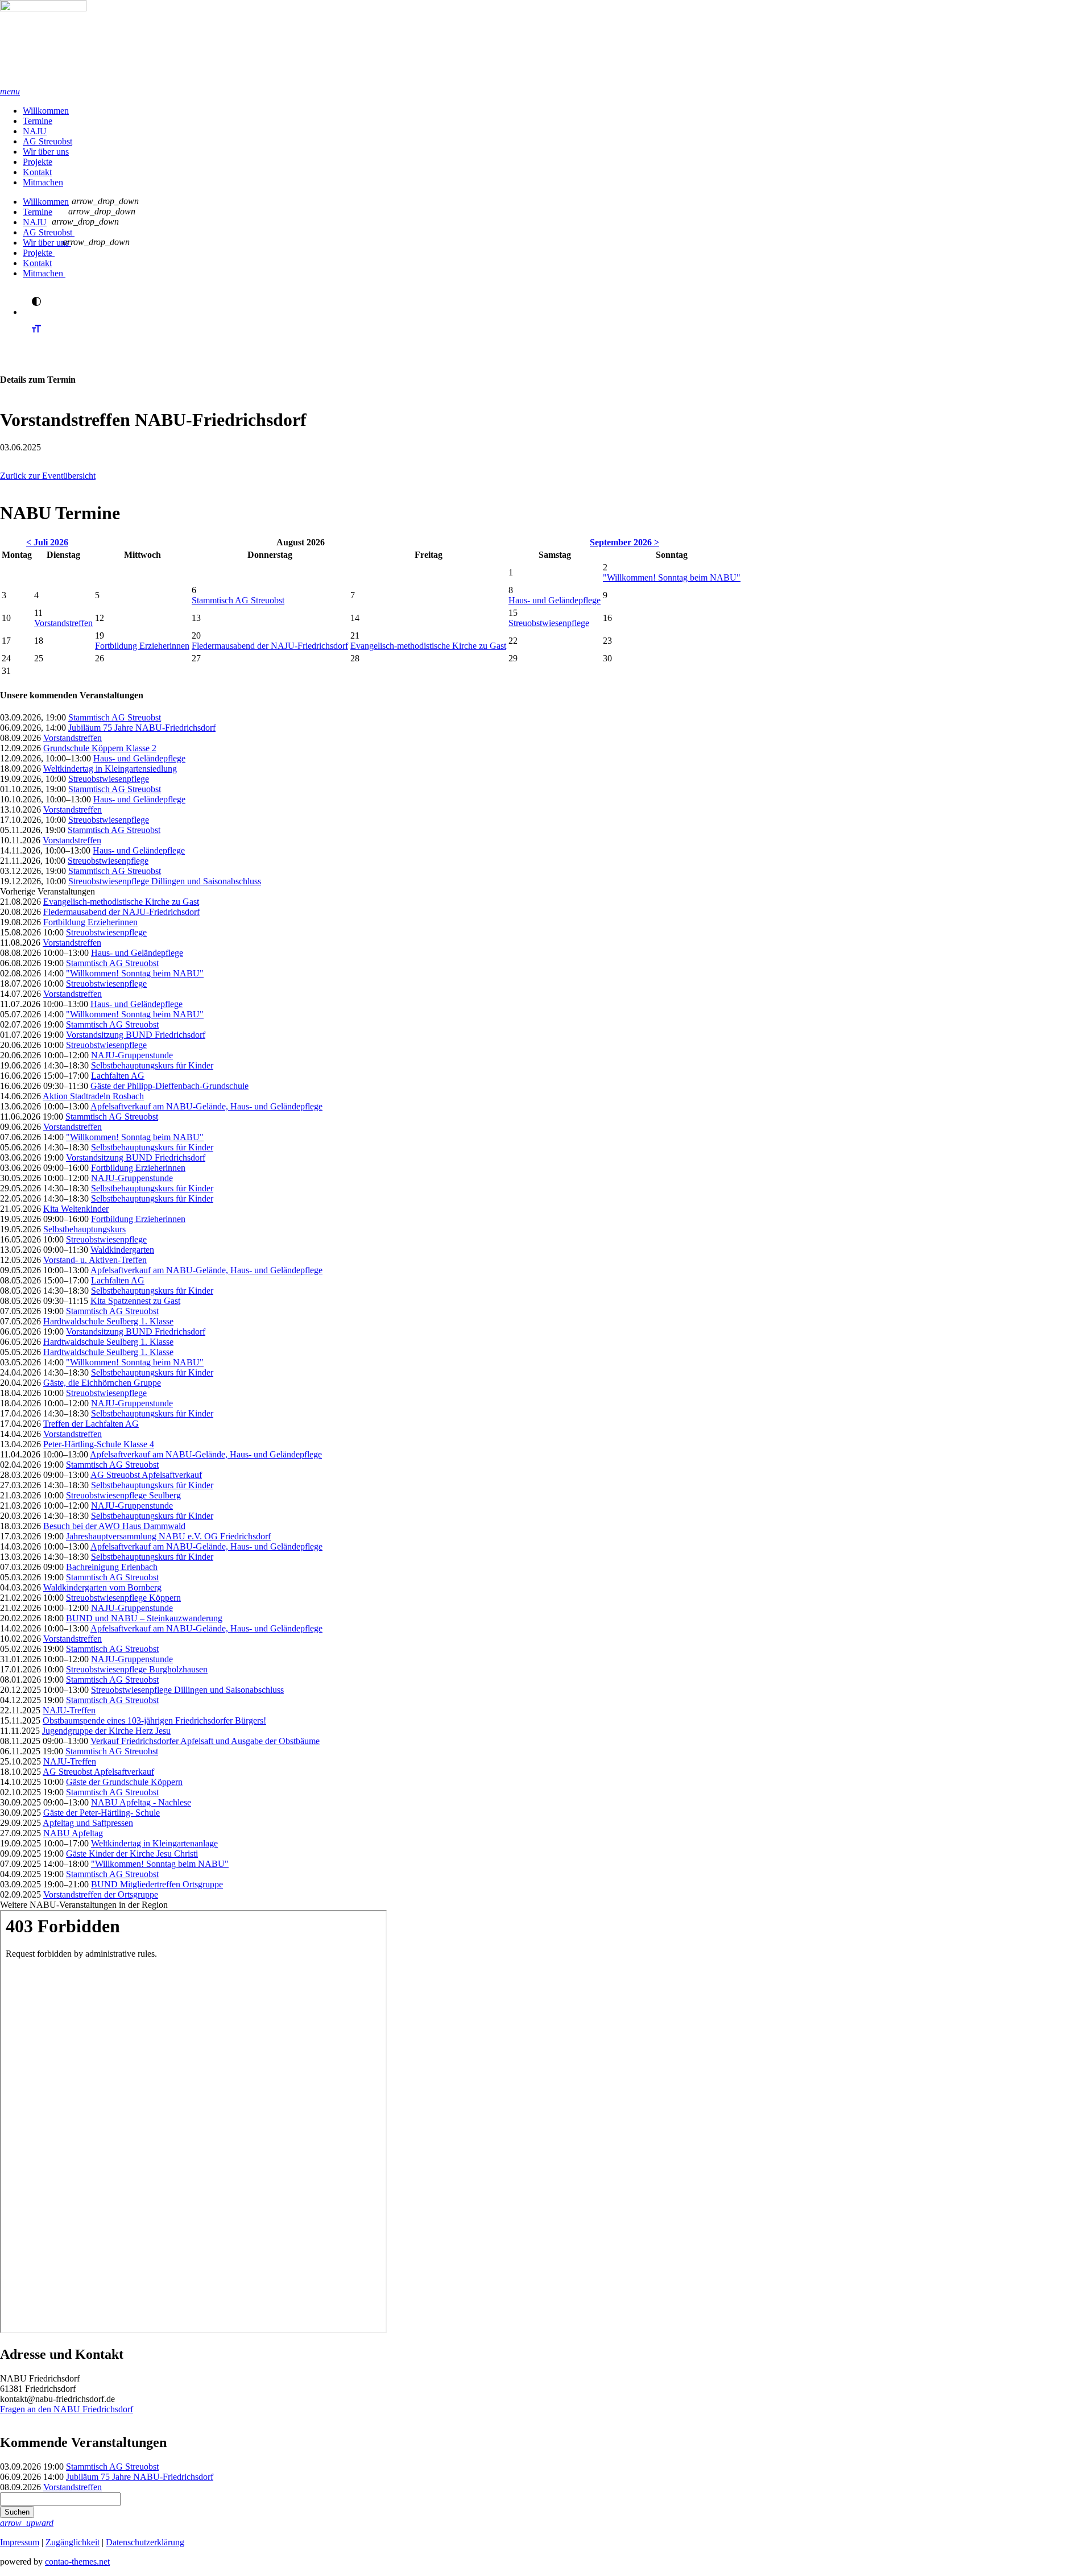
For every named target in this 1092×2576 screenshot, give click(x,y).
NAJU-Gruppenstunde (132, 1055)
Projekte (38, 162)
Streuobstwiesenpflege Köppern (123, 1598)
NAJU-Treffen (69, 1710)
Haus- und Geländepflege (555, 600)
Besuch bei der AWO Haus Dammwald (114, 1526)
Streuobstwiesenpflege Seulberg (123, 1495)
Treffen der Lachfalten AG (91, 1424)
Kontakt (37, 172)
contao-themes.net (77, 2561)
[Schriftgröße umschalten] (36, 339)
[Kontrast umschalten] (36, 301)
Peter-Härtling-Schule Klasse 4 (99, 1444)
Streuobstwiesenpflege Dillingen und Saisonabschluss (165, 881)
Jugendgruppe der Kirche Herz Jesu (106, 1731)
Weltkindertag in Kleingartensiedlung (110, 769)
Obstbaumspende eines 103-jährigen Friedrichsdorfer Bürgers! (154, 1720)
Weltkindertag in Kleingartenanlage (154, 1843)
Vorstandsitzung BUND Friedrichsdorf (136, 1035)
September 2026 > (624, 542)
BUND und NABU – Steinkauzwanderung (144, 1618)
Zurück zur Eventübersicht (48, 476)
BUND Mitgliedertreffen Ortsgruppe (157, 1884)
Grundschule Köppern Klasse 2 (100, 748)
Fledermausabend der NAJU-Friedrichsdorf (270, 646)
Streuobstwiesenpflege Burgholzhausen (137, 1669)
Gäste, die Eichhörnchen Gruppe (102, 1383)
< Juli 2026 (47, 542)
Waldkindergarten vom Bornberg (102, 1587)
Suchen (17, 2512)
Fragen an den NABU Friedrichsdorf (67, 2409)
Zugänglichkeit (73, 2542)
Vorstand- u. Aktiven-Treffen (95, 1260)
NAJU (35, 131)
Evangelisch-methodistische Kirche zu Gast (428, 646)
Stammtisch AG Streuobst (238, 600)
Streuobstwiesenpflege (549, 623)
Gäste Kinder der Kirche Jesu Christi (132, 1854)
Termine (38, 121)
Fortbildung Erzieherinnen (142, 646)
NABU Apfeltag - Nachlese (141, 1802)
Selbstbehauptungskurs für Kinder (152, 1065)
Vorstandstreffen (63, 623)
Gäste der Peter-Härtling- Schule (102, 1813)
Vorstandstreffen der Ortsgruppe (101, 1894)
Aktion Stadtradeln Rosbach (93, 1096)
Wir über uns (46, 152)
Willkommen (46, 111)
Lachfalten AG (118, 1076)
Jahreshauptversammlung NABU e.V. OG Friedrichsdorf (168, 1536)
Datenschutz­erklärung (145, 2542)
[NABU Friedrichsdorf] (546, 43)
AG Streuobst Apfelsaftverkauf (146, 1475)
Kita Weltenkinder (76, 1209)
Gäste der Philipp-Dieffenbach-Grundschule (169, 1086)
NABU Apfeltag (73, 1833)
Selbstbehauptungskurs (84, 1229)
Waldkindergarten (122, 1250)
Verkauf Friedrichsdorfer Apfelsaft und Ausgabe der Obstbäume (205, 1741)
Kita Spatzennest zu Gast (135, 1301)
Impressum (20, 2542)
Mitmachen (43, 182)
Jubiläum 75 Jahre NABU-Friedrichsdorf (142, 728)
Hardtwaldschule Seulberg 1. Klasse (108, 1321)
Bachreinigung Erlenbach (112, 1567)
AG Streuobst (47, 141)
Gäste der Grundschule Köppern (124, 1782)
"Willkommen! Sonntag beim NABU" (672, 577)
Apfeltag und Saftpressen (88, 1823)
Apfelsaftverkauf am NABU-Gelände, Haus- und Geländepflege (206, 1106)
